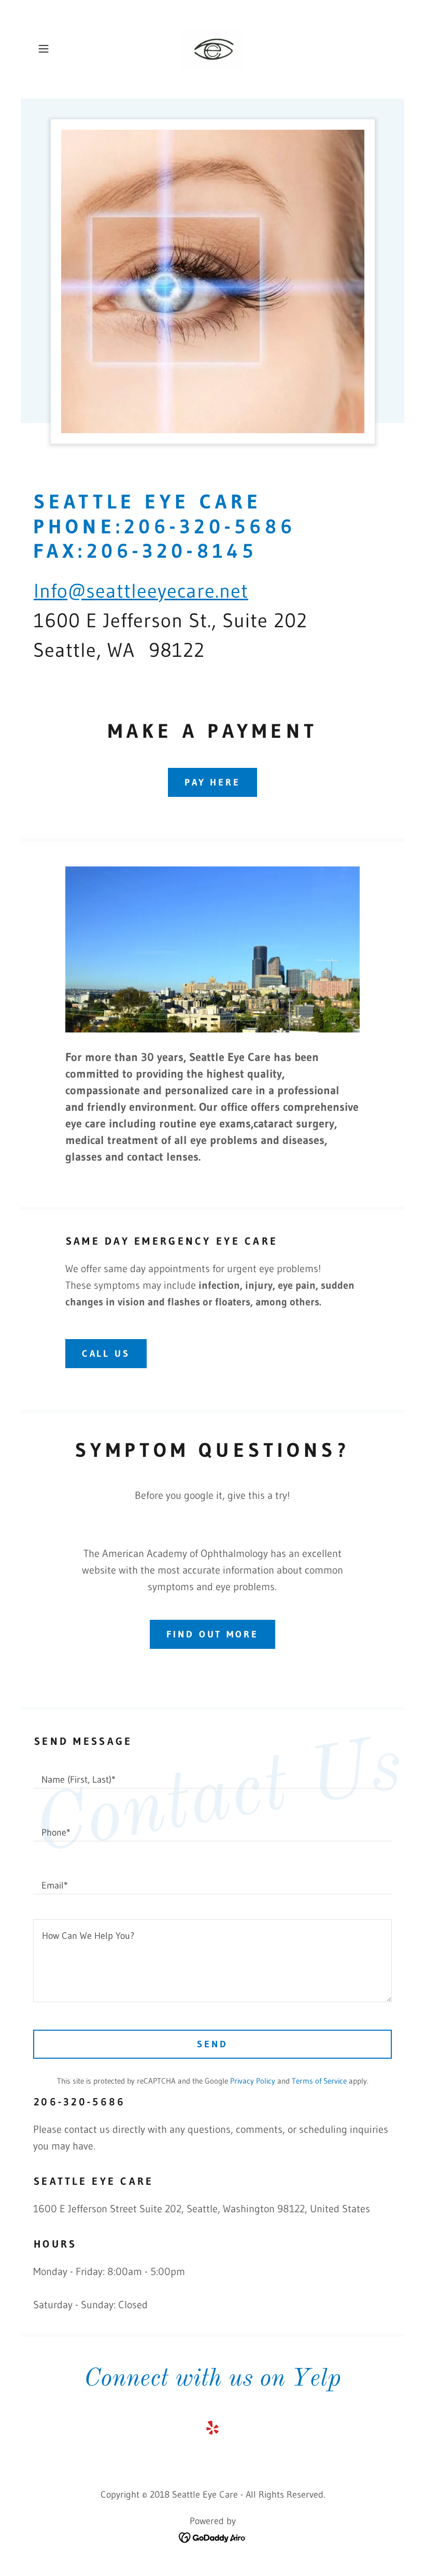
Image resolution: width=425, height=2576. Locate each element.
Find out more (212, 1634)
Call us (106, 1354)
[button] (60, 49)
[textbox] (212, 1774)
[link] (212, 49)
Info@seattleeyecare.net (141, 591)
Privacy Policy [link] (253, 2081)
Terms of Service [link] (319, 2081)
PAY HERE (212, 782)
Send (212, 2044)
